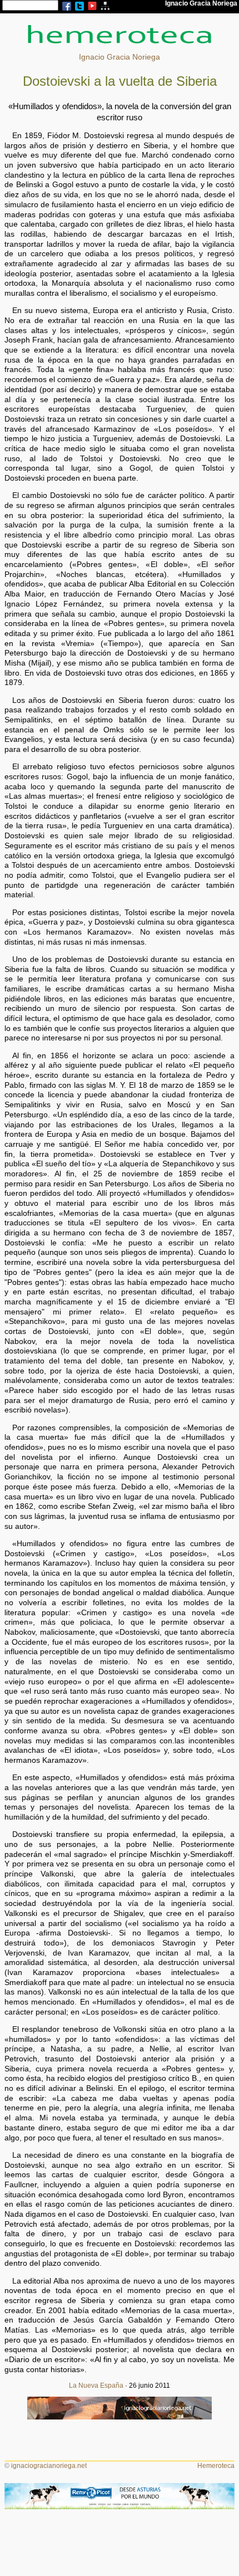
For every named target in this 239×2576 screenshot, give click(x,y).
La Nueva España (96, 2386)
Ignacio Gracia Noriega (120, 57)
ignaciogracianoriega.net (49, 2466)
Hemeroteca (216, 2466)
